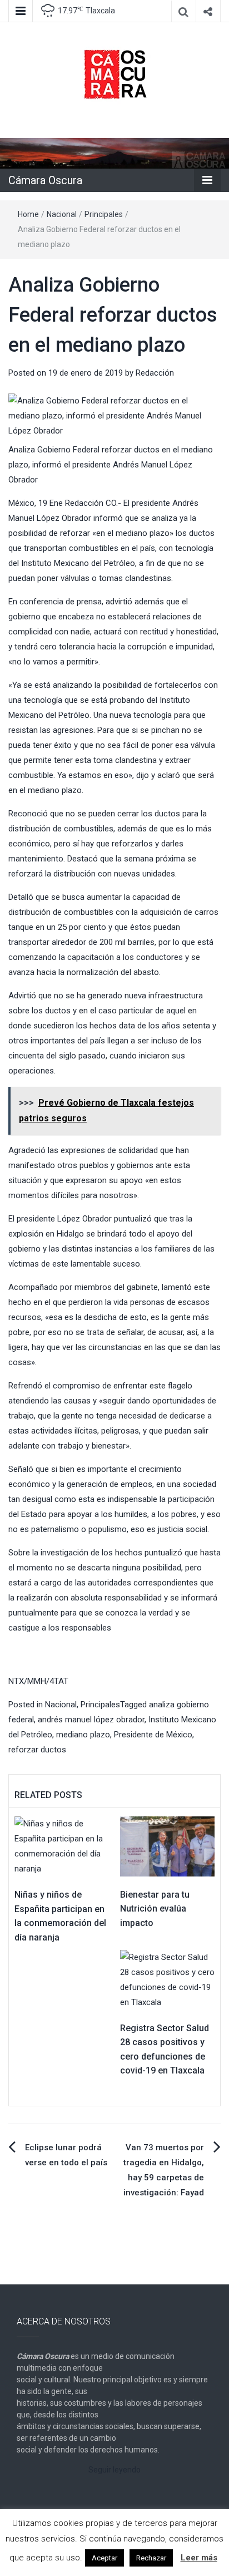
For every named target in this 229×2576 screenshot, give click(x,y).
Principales (104, 214)
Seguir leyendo (114, 2470)
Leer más (199, 2558)
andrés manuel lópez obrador (91, 1720)
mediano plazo (83, 1735)
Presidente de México (153, 1735)
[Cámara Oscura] (114, 153)
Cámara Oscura (45, 180)
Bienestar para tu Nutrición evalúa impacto (155, 1909)
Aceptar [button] (104, 2558)
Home (28, 214)
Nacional (62, 214)
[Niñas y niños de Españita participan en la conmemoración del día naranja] (62, 1846)
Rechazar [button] (151, 2558)
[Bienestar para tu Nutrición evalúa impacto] (167, 1846)
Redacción (155, 373)
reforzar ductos (37, 1750)
